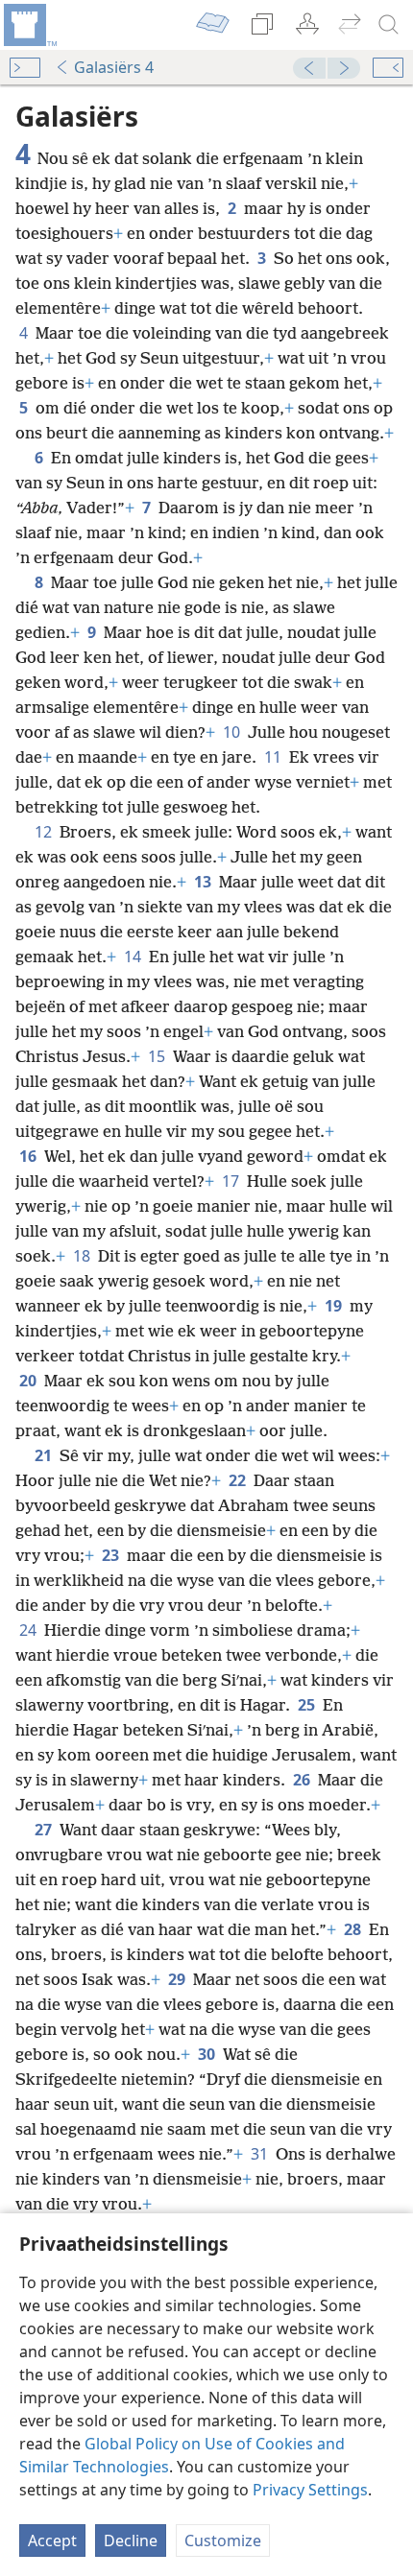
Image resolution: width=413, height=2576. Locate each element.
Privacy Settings (310, 2490)
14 (134, 957)
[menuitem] (29, 25)
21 (45, 1455)
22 (239, 1480)
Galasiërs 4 (114, 67)
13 (205, 882)
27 (45, 1830)
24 (30, 1630)
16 (30, 1156)
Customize (223, 2541)
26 (304, 1780)
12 (45, 832)
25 (308, 1705)
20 (30, 1381)
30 (208, 2054)
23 (112, 1555)
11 (275, 757)
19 (335, 1306)
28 (354, 1929)
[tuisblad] (29, 25)
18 (84, 1256)
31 (261, 2154)
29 (179, 1979)
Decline (131, 2541)
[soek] (389, 25)
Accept (52, 2541)
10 (233, 732)
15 (158, 1056)
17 (232, 1181)
